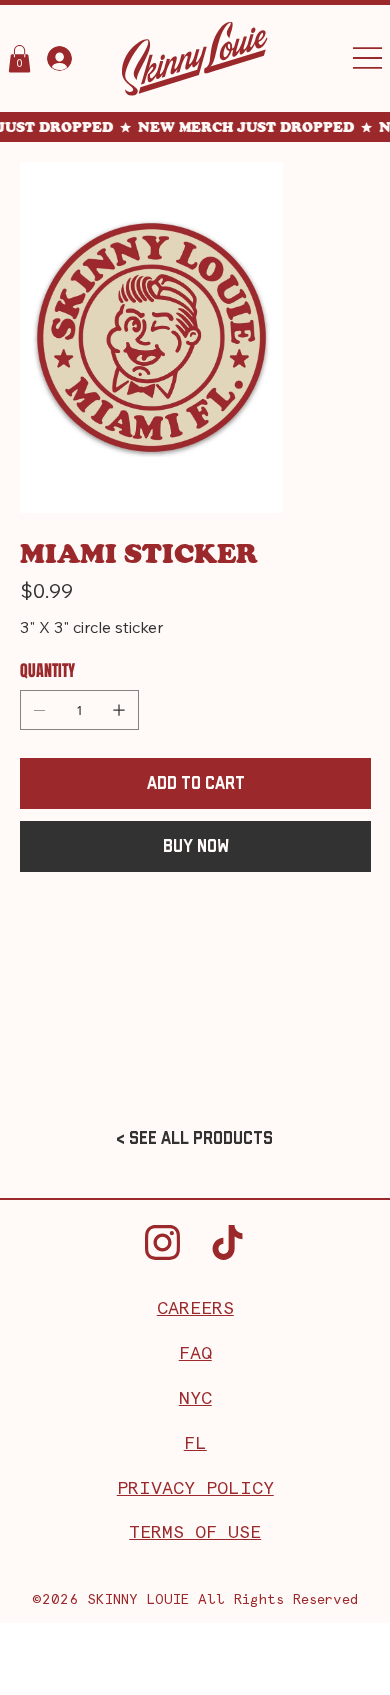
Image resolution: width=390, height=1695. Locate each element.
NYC (195, 1399)
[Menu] (367, 58)
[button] (19, 58)
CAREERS (195, 1309)
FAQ (195, 1354)
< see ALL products (194, 1138)
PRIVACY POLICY (195, 1489)
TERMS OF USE (195, 1533)
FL (195, 1444)
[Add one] (119, 710)
